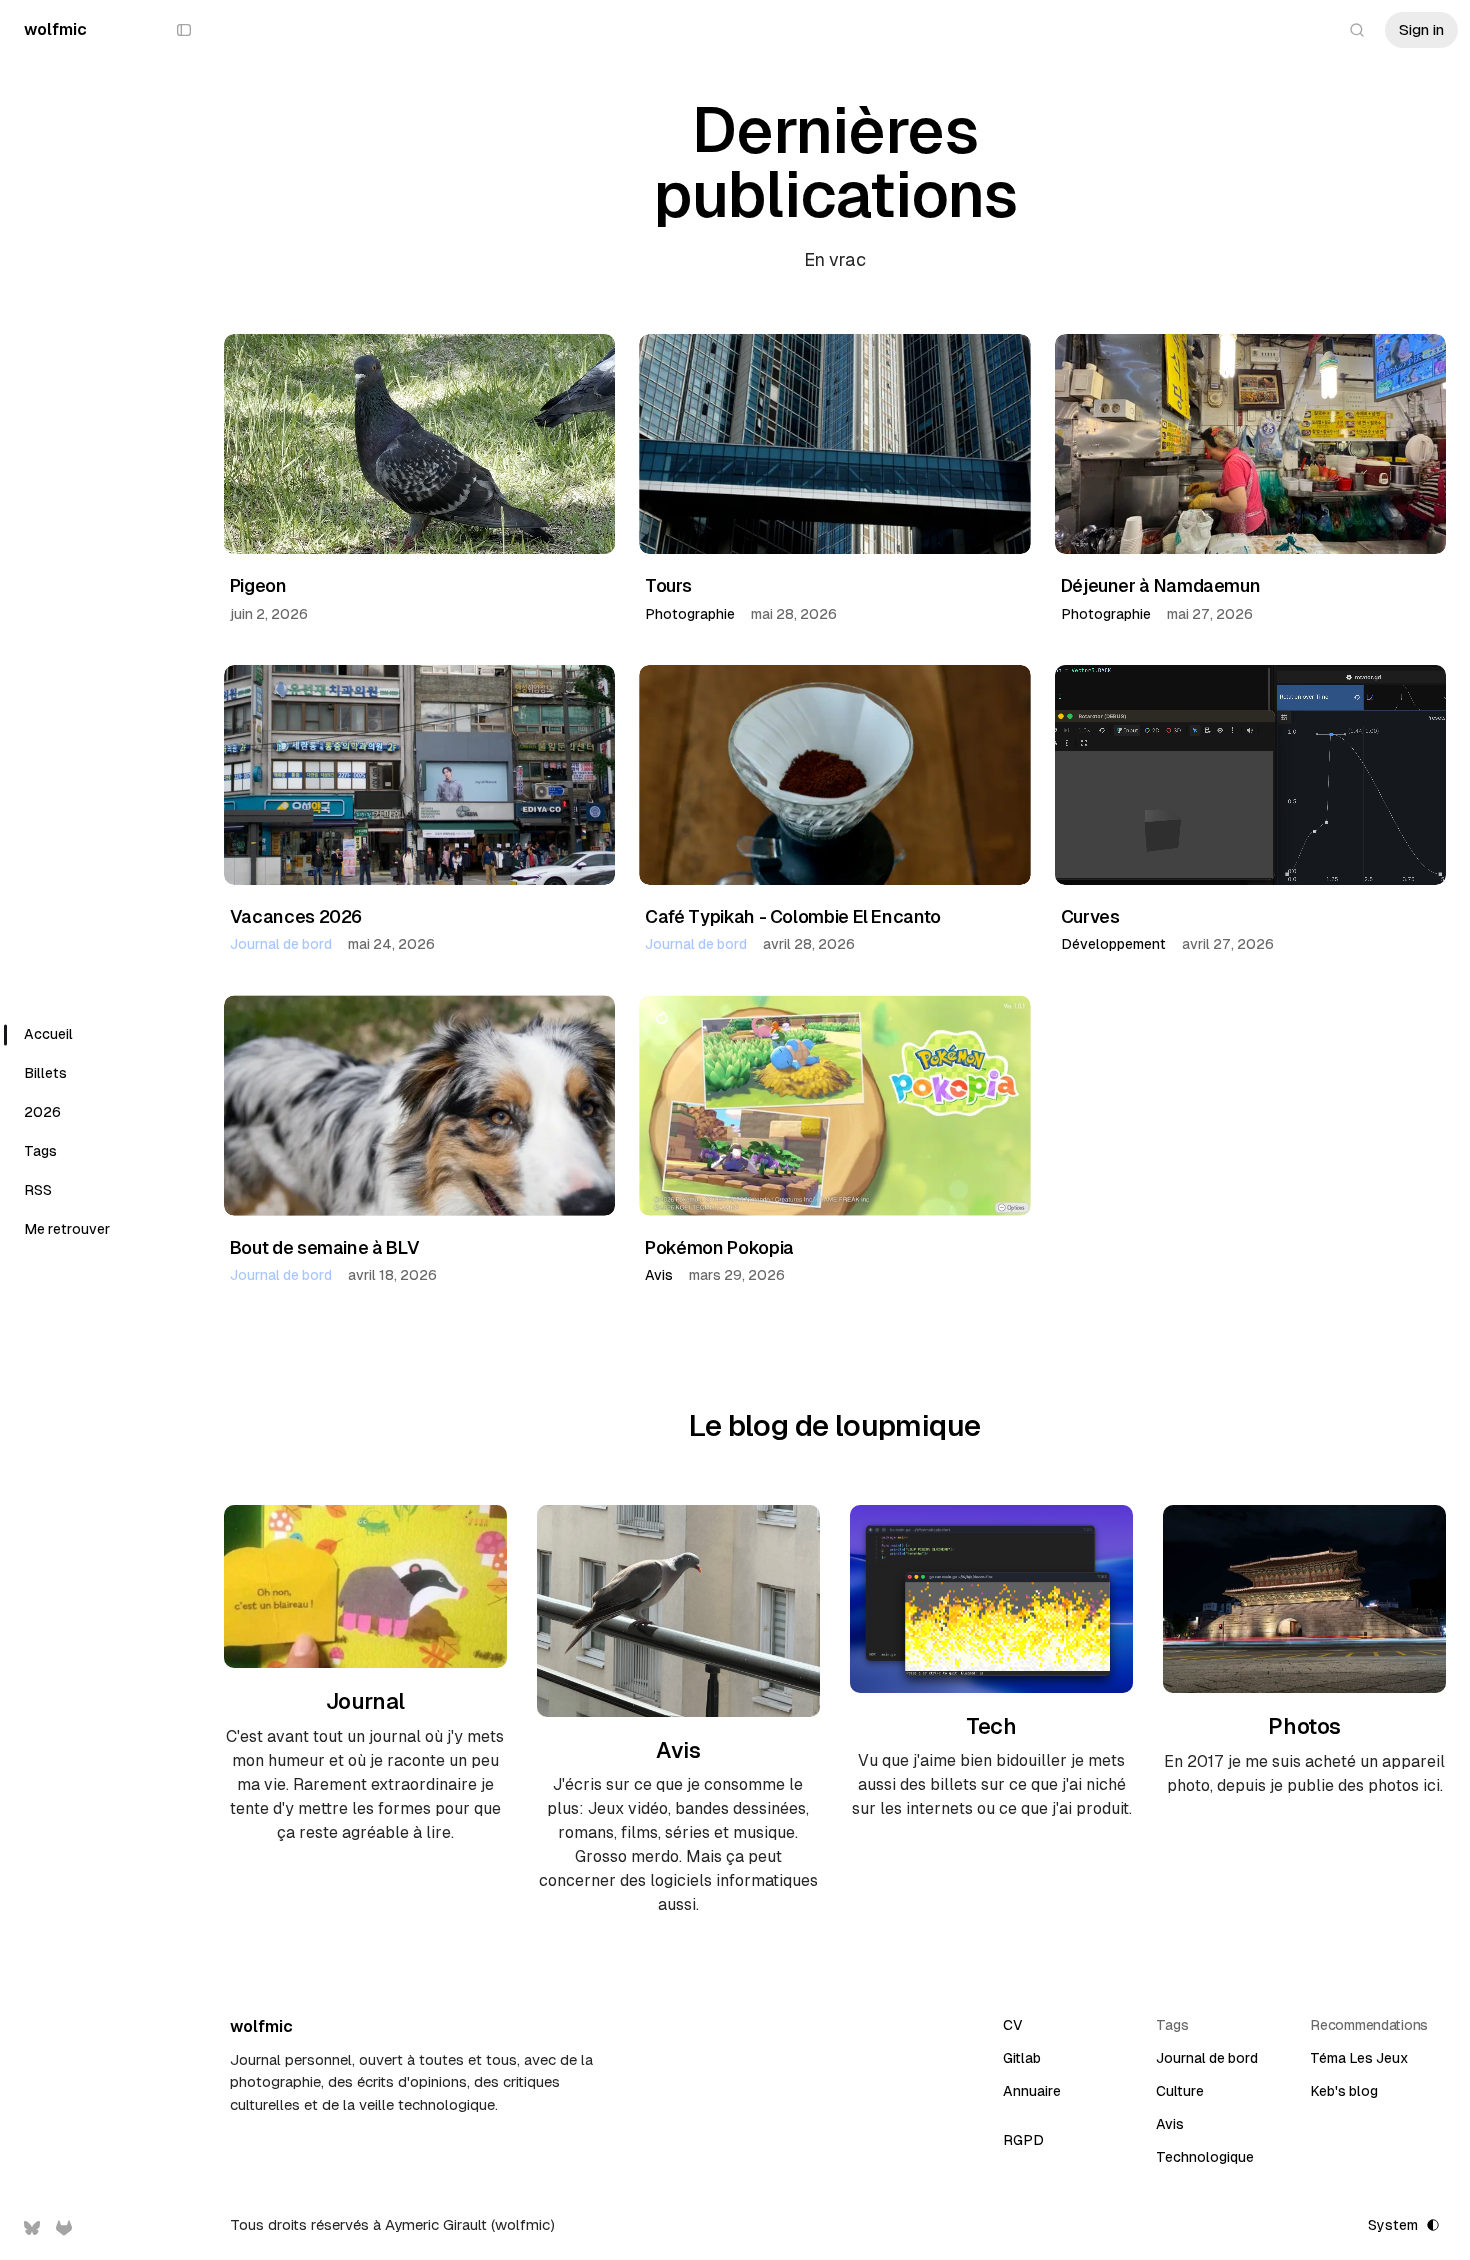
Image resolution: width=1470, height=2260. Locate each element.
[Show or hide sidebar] (184, 30)
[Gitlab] (64, 2228)
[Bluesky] (32, 2228)
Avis (659, 1275)
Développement (1113, 944)
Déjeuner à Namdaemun (1161, 585)
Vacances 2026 (296, 916)
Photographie (690, 614)
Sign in (1421, 29)
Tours (668, 585)
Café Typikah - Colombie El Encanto (793, 916)
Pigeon (258, 585)
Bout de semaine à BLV (324, 1247)
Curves (1090, 916)
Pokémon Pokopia (719, 1247)
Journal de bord (281, 944)
